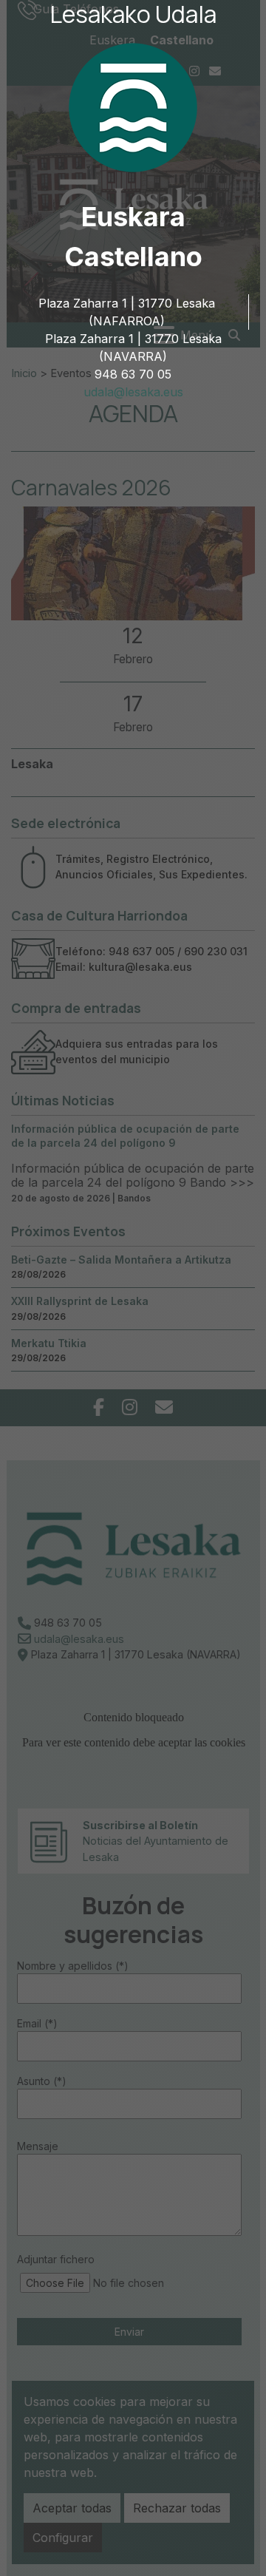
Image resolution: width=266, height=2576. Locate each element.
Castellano (133, 257)
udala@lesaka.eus (133, 392)
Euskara (133, 217)
